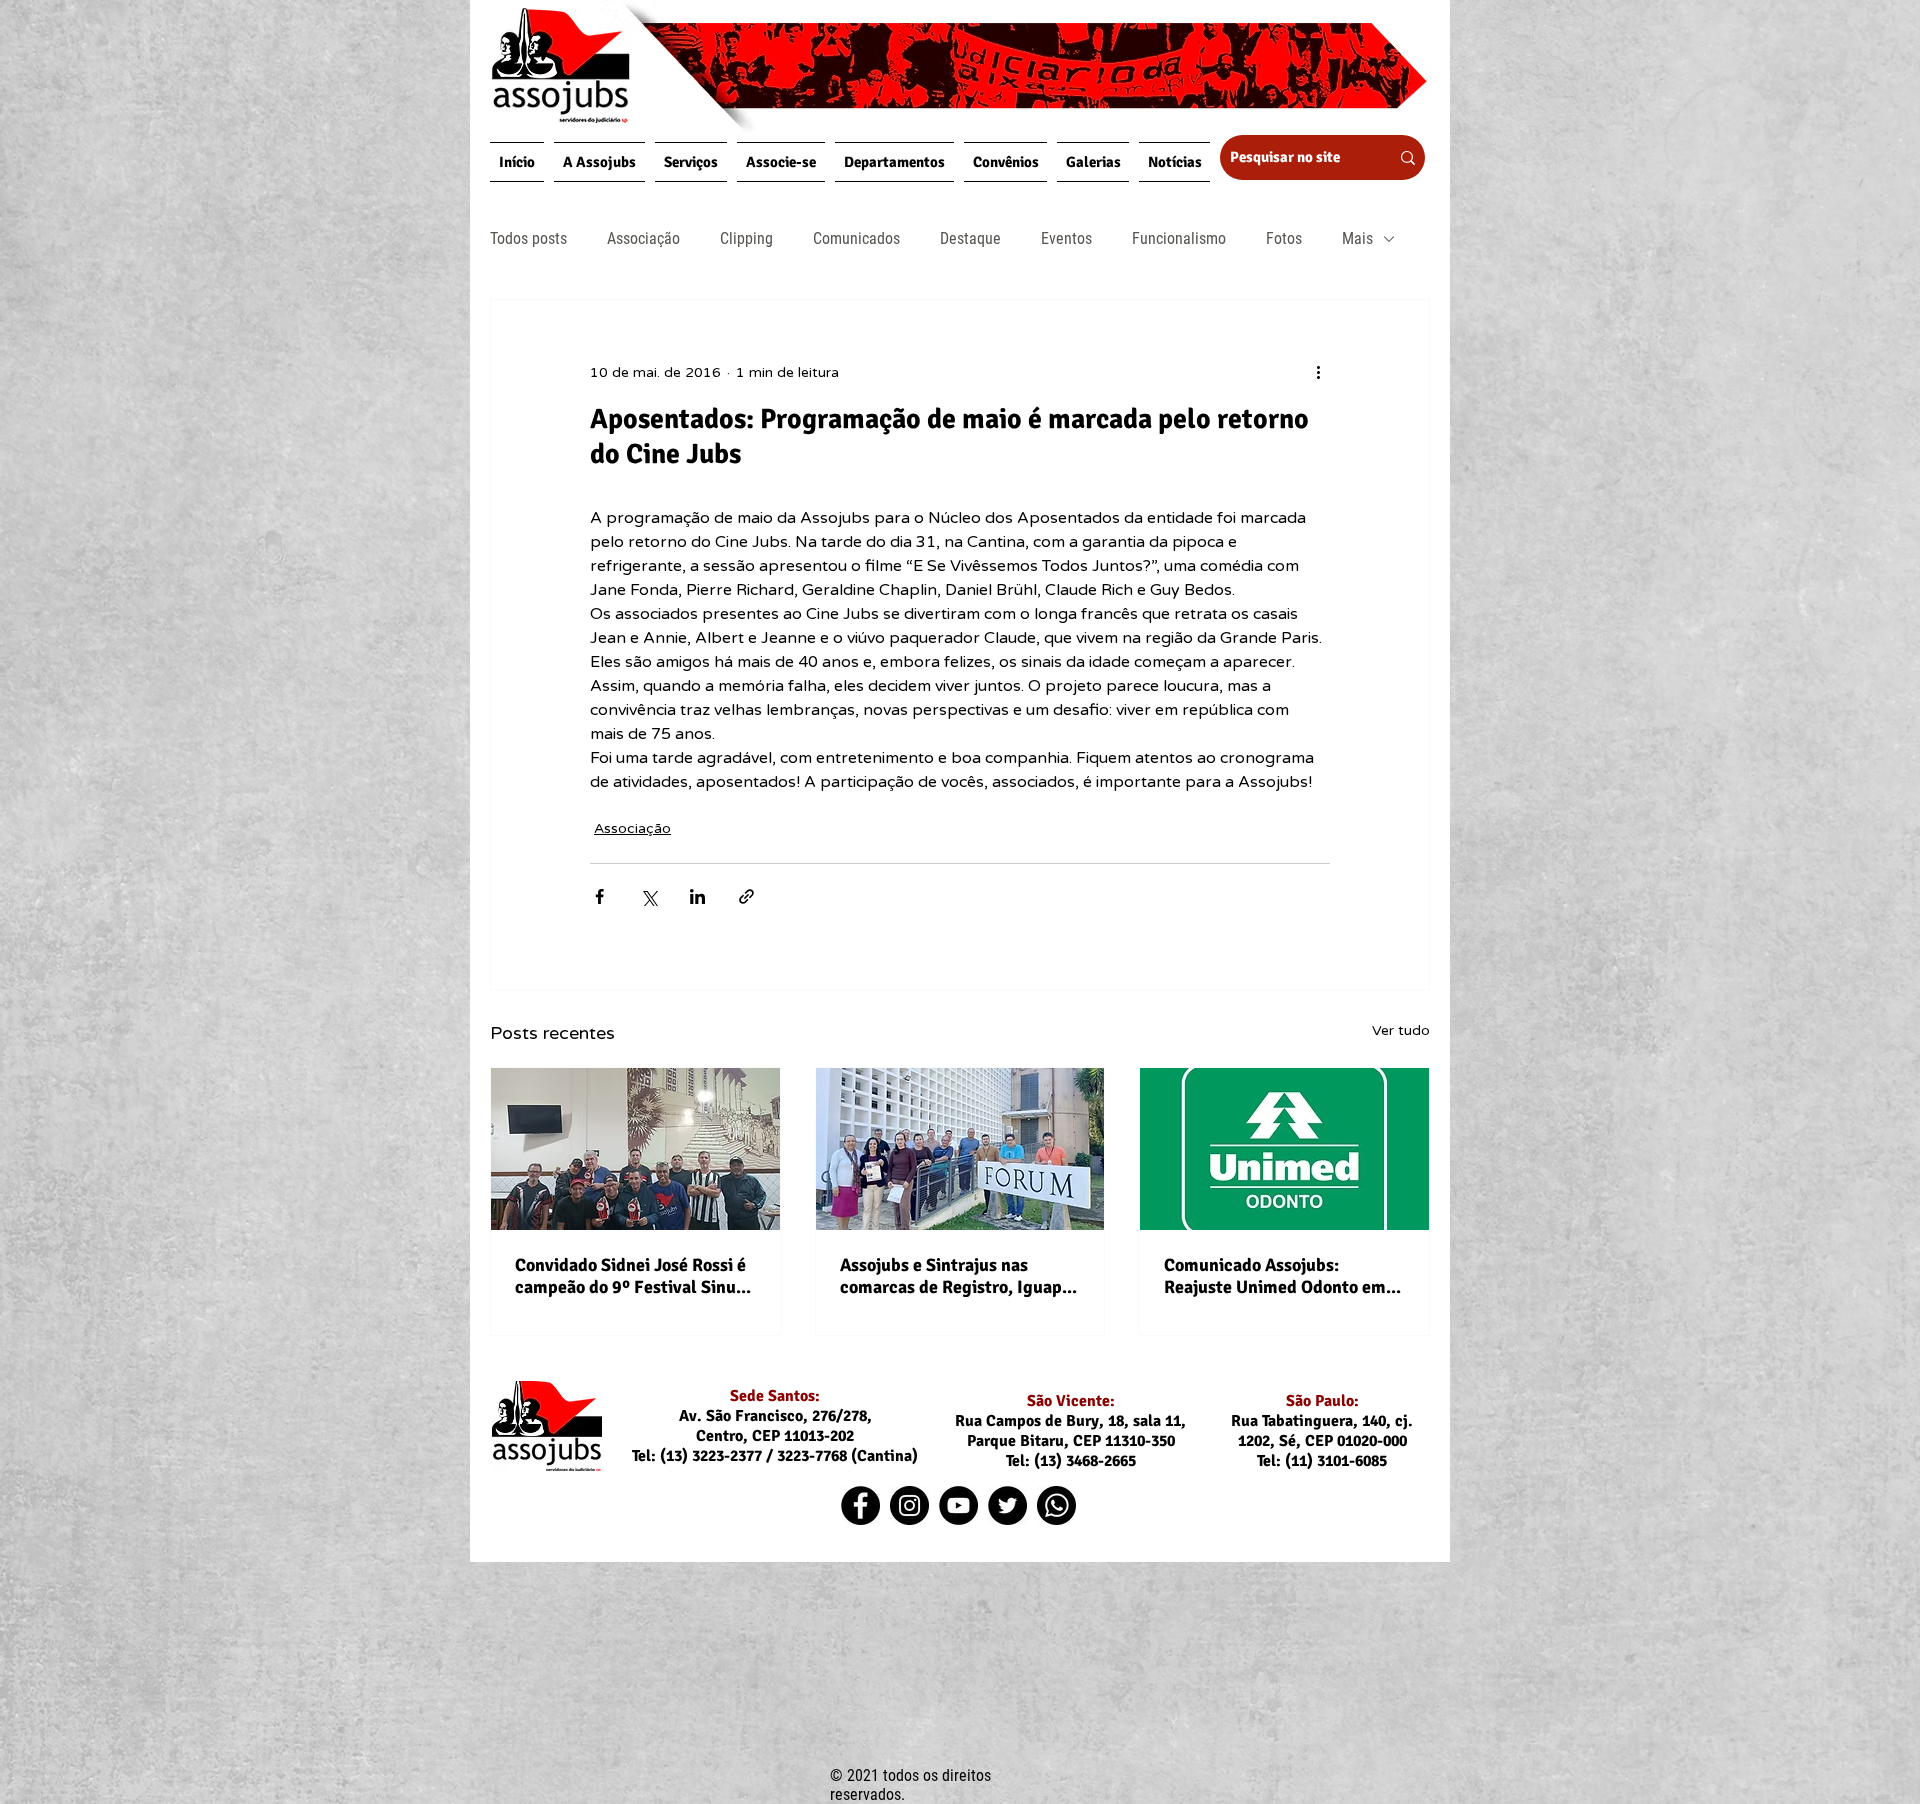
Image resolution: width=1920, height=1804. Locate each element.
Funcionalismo (1179, 238)
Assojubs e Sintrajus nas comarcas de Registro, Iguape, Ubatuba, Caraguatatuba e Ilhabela (958, 1276)
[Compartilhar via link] (746, 896)
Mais (1357, 238)
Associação (643, 238)
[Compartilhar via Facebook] (599, 896)
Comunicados (856, 238)
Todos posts (528, 238)
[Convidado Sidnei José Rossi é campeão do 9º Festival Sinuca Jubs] (635, 1149)
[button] (599, 162)
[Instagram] (909, 1505)
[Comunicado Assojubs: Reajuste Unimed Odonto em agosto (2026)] (1284, 1149)
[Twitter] (1007, 1505)
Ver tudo (1401, 1030)
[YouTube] (958, 1505)
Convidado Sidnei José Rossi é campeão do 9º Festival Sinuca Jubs (634, 1276)
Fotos (1284, 238)
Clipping (746, 238)
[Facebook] (860, 1505)
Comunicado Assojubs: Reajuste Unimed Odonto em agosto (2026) (1275, 1276)
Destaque (970, 238)
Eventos (1066, 238)
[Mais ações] (1318, 372)
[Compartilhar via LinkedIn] (697, 896)
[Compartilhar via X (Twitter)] (648, 896)
